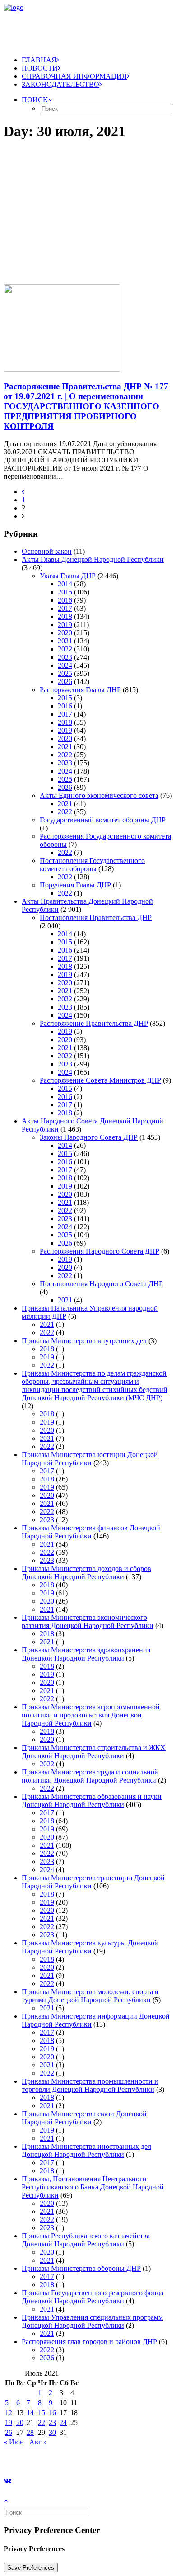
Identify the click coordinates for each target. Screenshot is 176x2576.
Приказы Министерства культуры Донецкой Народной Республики (90, 1947)
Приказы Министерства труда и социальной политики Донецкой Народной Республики (90, 1776)
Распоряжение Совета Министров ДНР (100, 1080)
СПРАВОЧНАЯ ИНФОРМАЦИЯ (74, 76)
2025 (65, 673)
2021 (65, 641)
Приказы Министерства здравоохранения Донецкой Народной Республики (86, 1654)
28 (30, 2432)
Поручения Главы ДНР (75, 885)
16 (52, 2413)
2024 (65, 665)
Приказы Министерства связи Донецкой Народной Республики (84, 2118)
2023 (65, 657)
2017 (65, 608)
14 (30, 2413)
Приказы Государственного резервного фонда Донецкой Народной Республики (93, 2297)
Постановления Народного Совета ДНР (101, 1284)
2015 (65, 592)
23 (52, 2423)
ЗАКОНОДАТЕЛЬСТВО (60, 84)
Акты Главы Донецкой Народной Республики (93, 559)
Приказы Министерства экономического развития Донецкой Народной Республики (88, 1621)
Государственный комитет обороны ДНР (103, 820)
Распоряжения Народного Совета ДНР (100, 1251)
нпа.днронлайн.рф (136, 2457)
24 (63, 2423)
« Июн (14, 2442)
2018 (65, 616)
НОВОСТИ (40, 68)
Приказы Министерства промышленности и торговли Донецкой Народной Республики (90, 2085)
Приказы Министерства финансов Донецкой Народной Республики (91, 1532)
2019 (65, 625)
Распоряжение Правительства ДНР (94, 1023)
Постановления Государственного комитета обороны (92, 865)
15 (42, 2413)
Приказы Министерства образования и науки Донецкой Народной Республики (92, 1800)
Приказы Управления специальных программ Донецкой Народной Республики (92, 2321)
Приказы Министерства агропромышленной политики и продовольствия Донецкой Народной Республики (91, 1715)
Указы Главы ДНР (68, 576)
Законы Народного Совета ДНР (89, 1137)
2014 (65, 584)
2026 (65, 682)
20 (20, 2423)
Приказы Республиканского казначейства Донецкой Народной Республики (86, 2240)
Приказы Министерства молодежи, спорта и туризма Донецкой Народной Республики (90, 1996)
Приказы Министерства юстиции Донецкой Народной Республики (90, 1459)
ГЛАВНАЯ (39, 60)
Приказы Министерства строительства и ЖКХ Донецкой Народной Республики (94, 1752)
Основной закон (47, 551)
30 (52, 2432)
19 (9, 2423)
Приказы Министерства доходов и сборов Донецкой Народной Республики (86, 1573)
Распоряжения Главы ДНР (80, 690)
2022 (65, 649)
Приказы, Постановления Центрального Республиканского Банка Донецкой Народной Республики (93, 2187)
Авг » (38, 2442)
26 (9, 2432)
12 (9, 2413)
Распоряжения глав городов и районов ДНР (89, 2342)
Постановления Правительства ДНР (96, 918)
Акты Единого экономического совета (99, 795)
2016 (65, 600)
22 (42, 2423)
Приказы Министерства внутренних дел (84, 1341)
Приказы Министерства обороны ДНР (81, 2268)
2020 (65, 633)
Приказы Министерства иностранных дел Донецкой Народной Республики (86, 2150)
